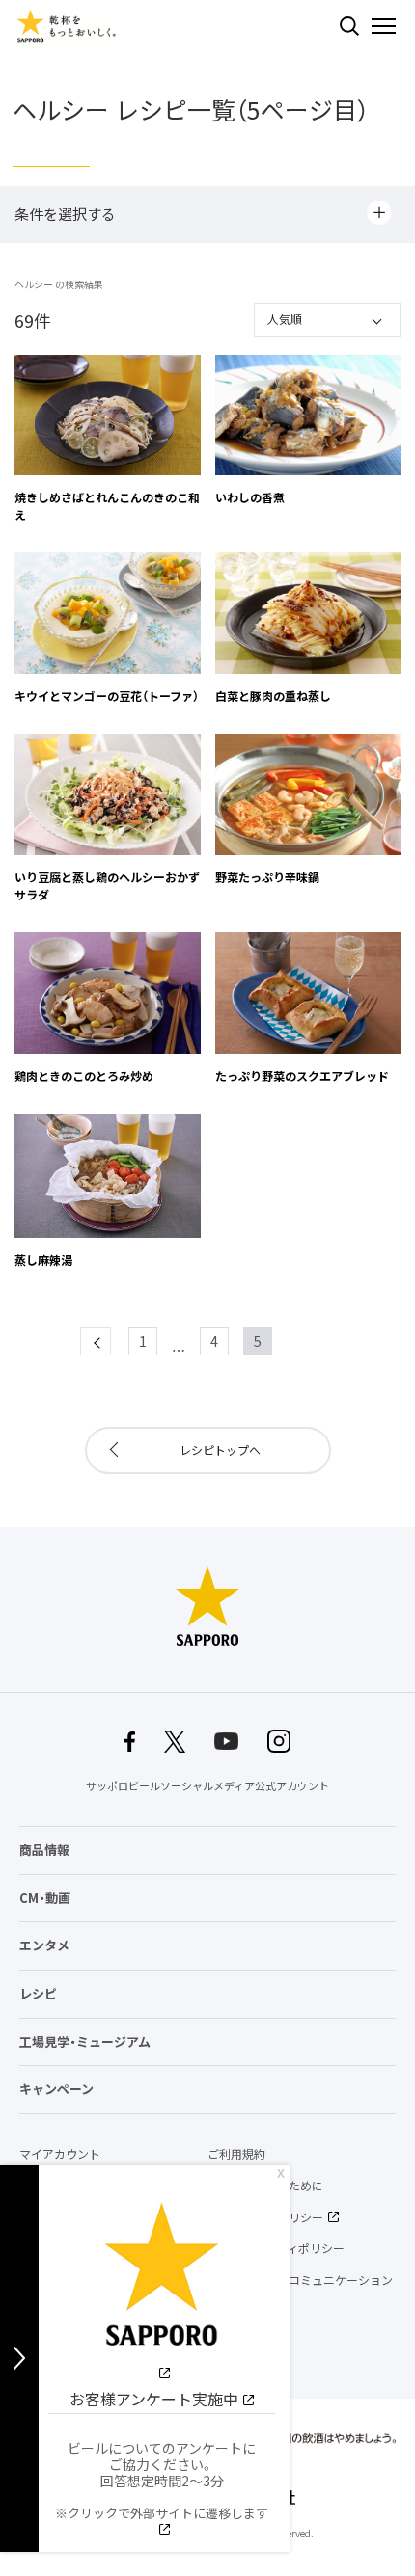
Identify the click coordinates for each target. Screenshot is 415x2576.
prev (111, 1341)
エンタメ (44, 1945)
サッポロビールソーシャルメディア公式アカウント (207, 1786)
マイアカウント (60, 2154)
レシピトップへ (220, 1450)
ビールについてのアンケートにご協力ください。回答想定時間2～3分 (162, 2480)
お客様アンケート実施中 (154, 2399)
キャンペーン (56, 2089)
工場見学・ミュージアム (85, 2041)
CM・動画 (45, 1898)
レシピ (38, 1993)
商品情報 (44, 1850)
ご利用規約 (236, 2154)
